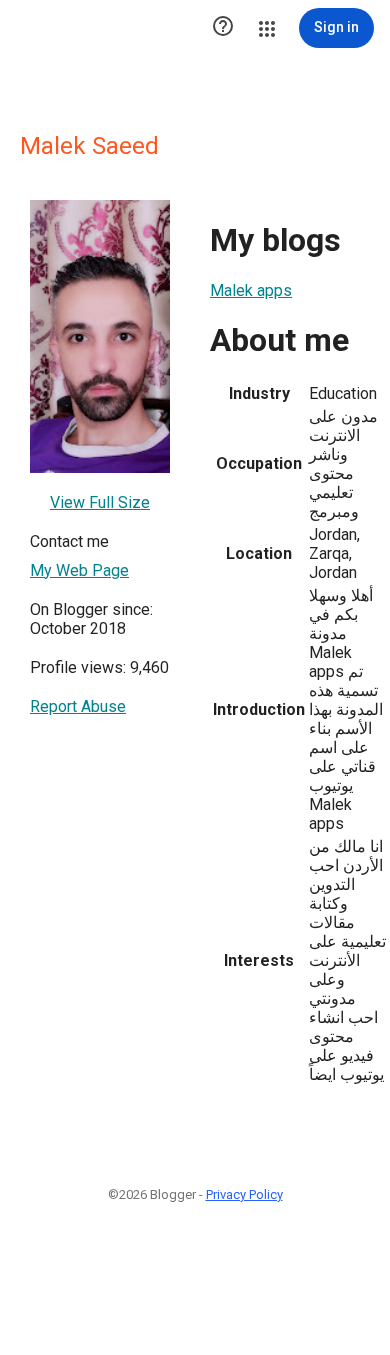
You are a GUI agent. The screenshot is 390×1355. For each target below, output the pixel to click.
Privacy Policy (244, 1194)
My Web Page (79, 570)
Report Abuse (78, 706)
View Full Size (100, 502)
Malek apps (251, 290)
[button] (223, 28)
